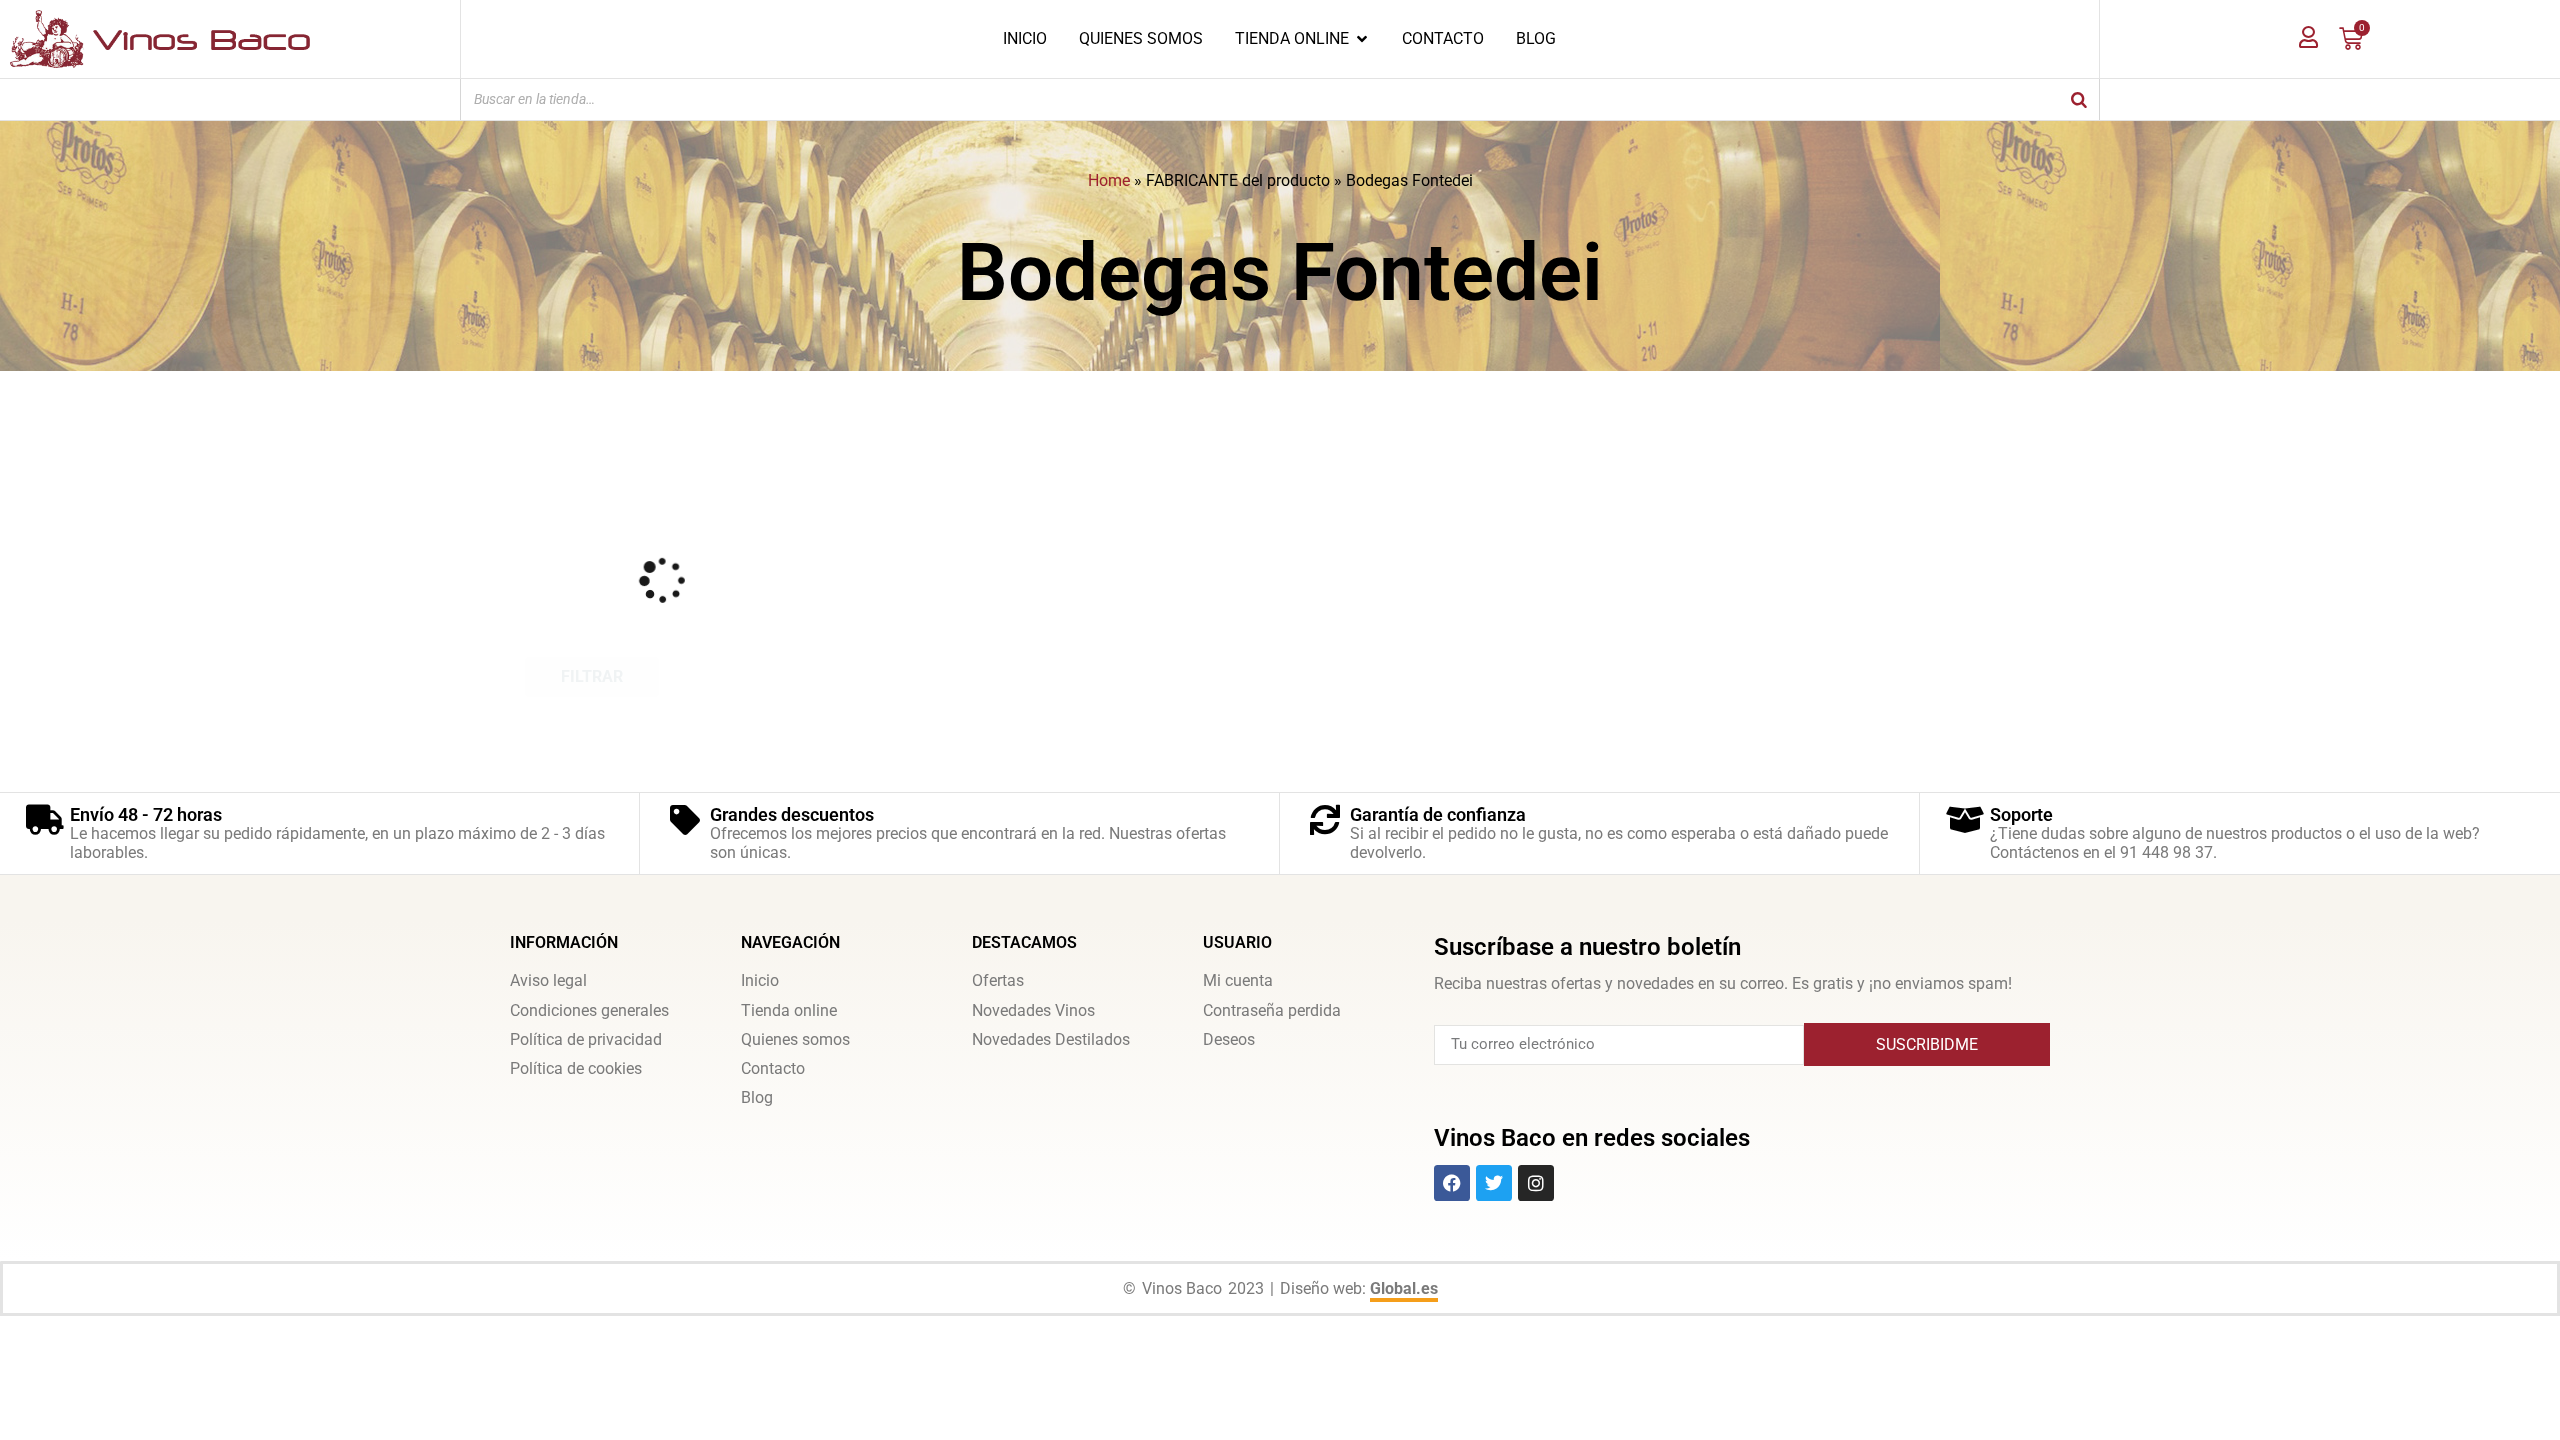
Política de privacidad (586, 1039)
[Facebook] (1452, 1183)
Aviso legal (548, 980)
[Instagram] (1536, 1183)
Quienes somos (795, 1039)
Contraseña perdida (1272, 1010)
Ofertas (998, 980)
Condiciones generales (589, 1010)
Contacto (773, 1068)
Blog (757, 1097)
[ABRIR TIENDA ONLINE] (1362, 39)
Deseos (1229, 1039)
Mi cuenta (1238, 980)
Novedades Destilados (1051, 1039)
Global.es (1404, 1288)
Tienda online (789, 1010)
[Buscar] (2079, 99)
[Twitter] (1494, 1183)
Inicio (760, 980)
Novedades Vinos (1033, 1010)
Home (1109, 180)
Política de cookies (576, 1068)
